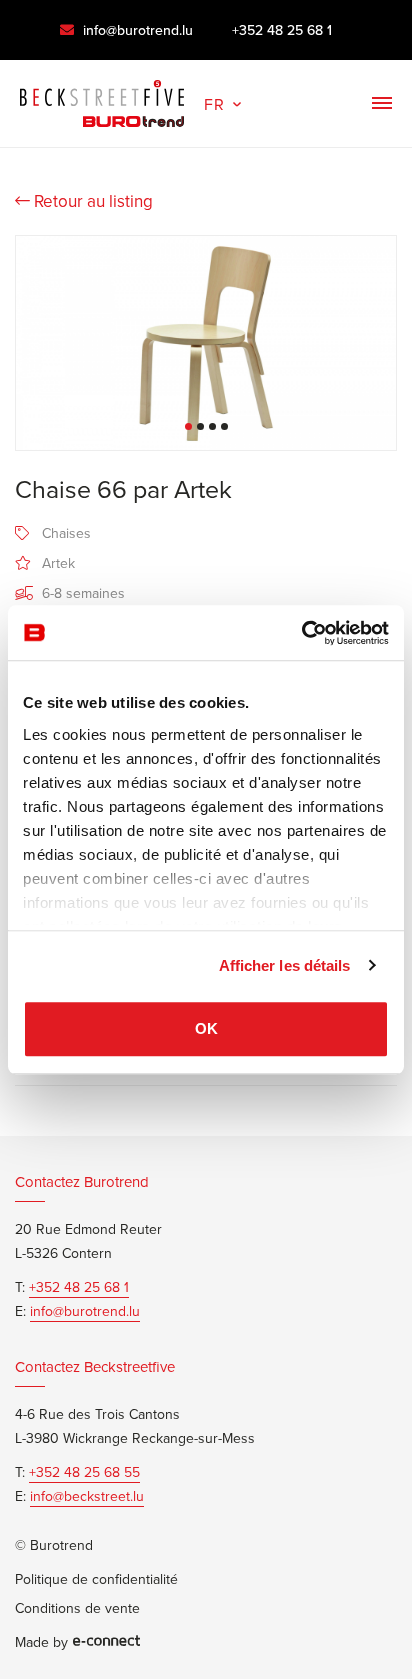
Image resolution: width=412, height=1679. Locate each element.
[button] (224, 102)
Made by (41, 1642)
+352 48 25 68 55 (84, 1472)
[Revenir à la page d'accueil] (102, 98)
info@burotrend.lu (136, 30)
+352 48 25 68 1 (282, 30)
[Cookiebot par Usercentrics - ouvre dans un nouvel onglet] (301, 633)
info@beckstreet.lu (87, 1496)
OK (206, 1028)
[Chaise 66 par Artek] (206, 343)
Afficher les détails (285, 965)
